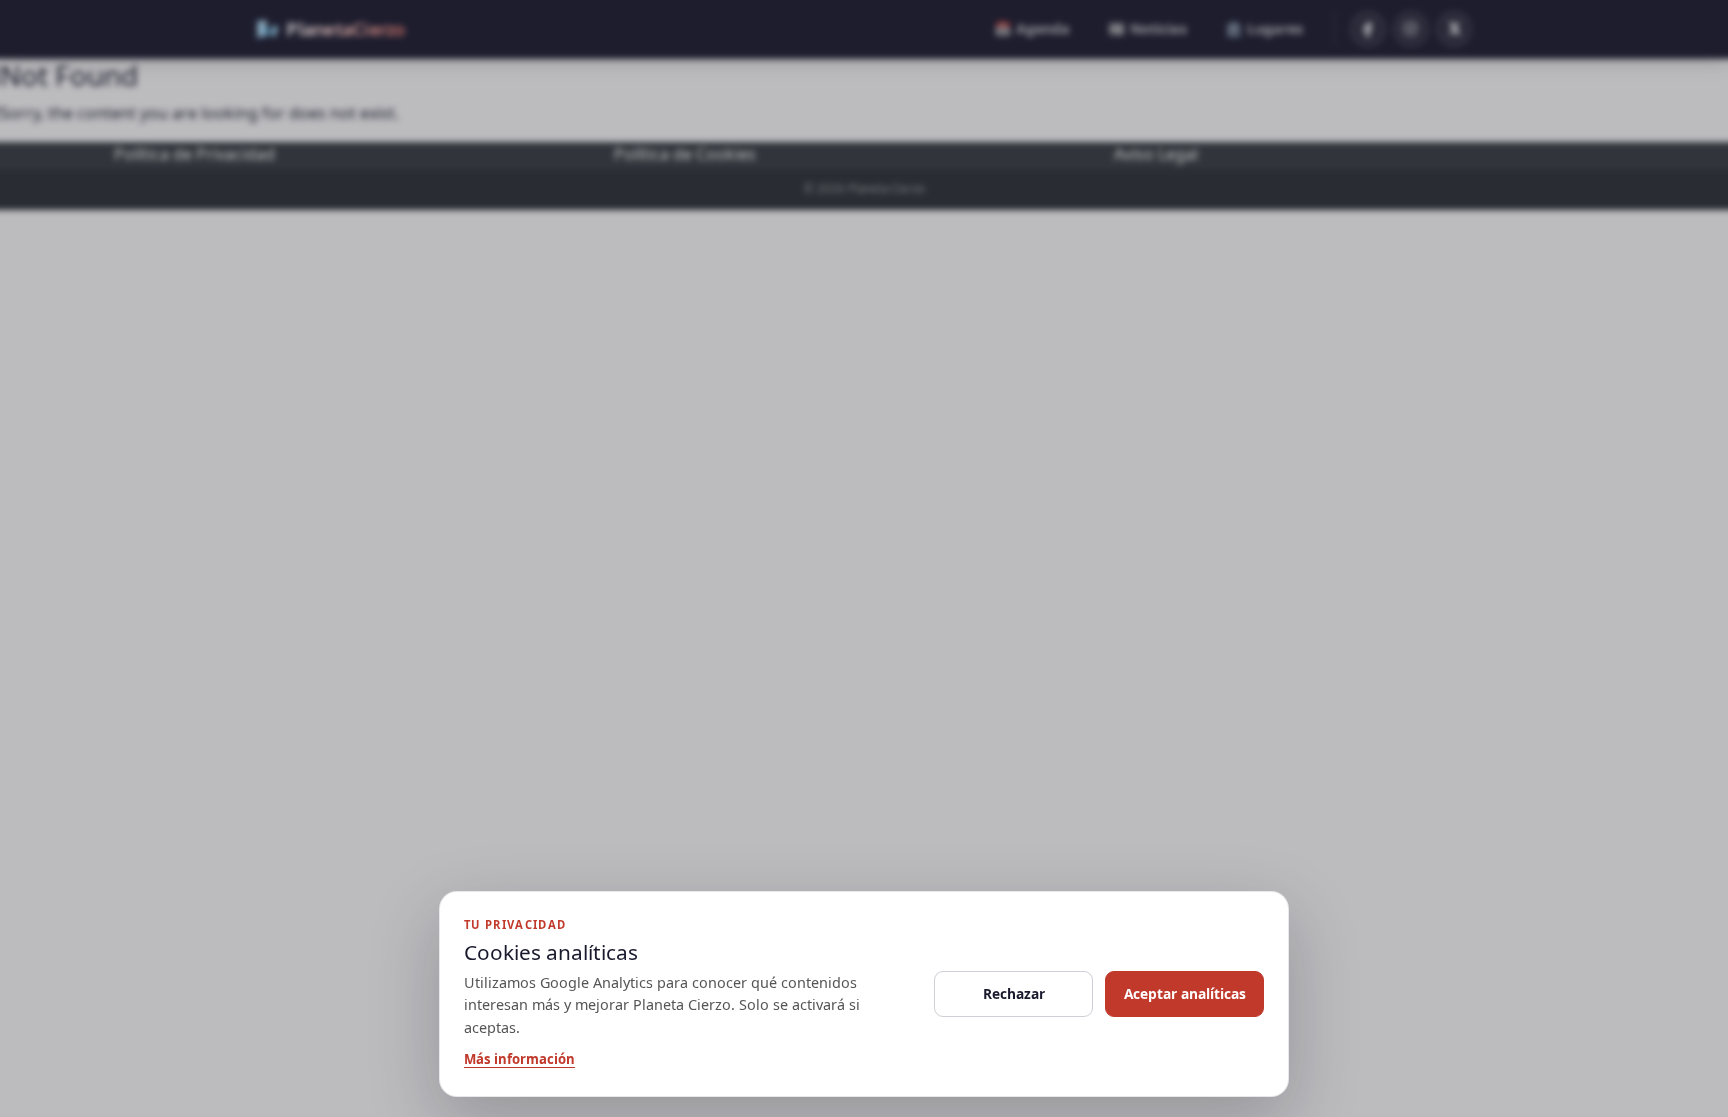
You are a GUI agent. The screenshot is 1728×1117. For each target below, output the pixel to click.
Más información (519, 1059)
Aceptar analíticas (1185, 993)
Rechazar (1014, 993)
